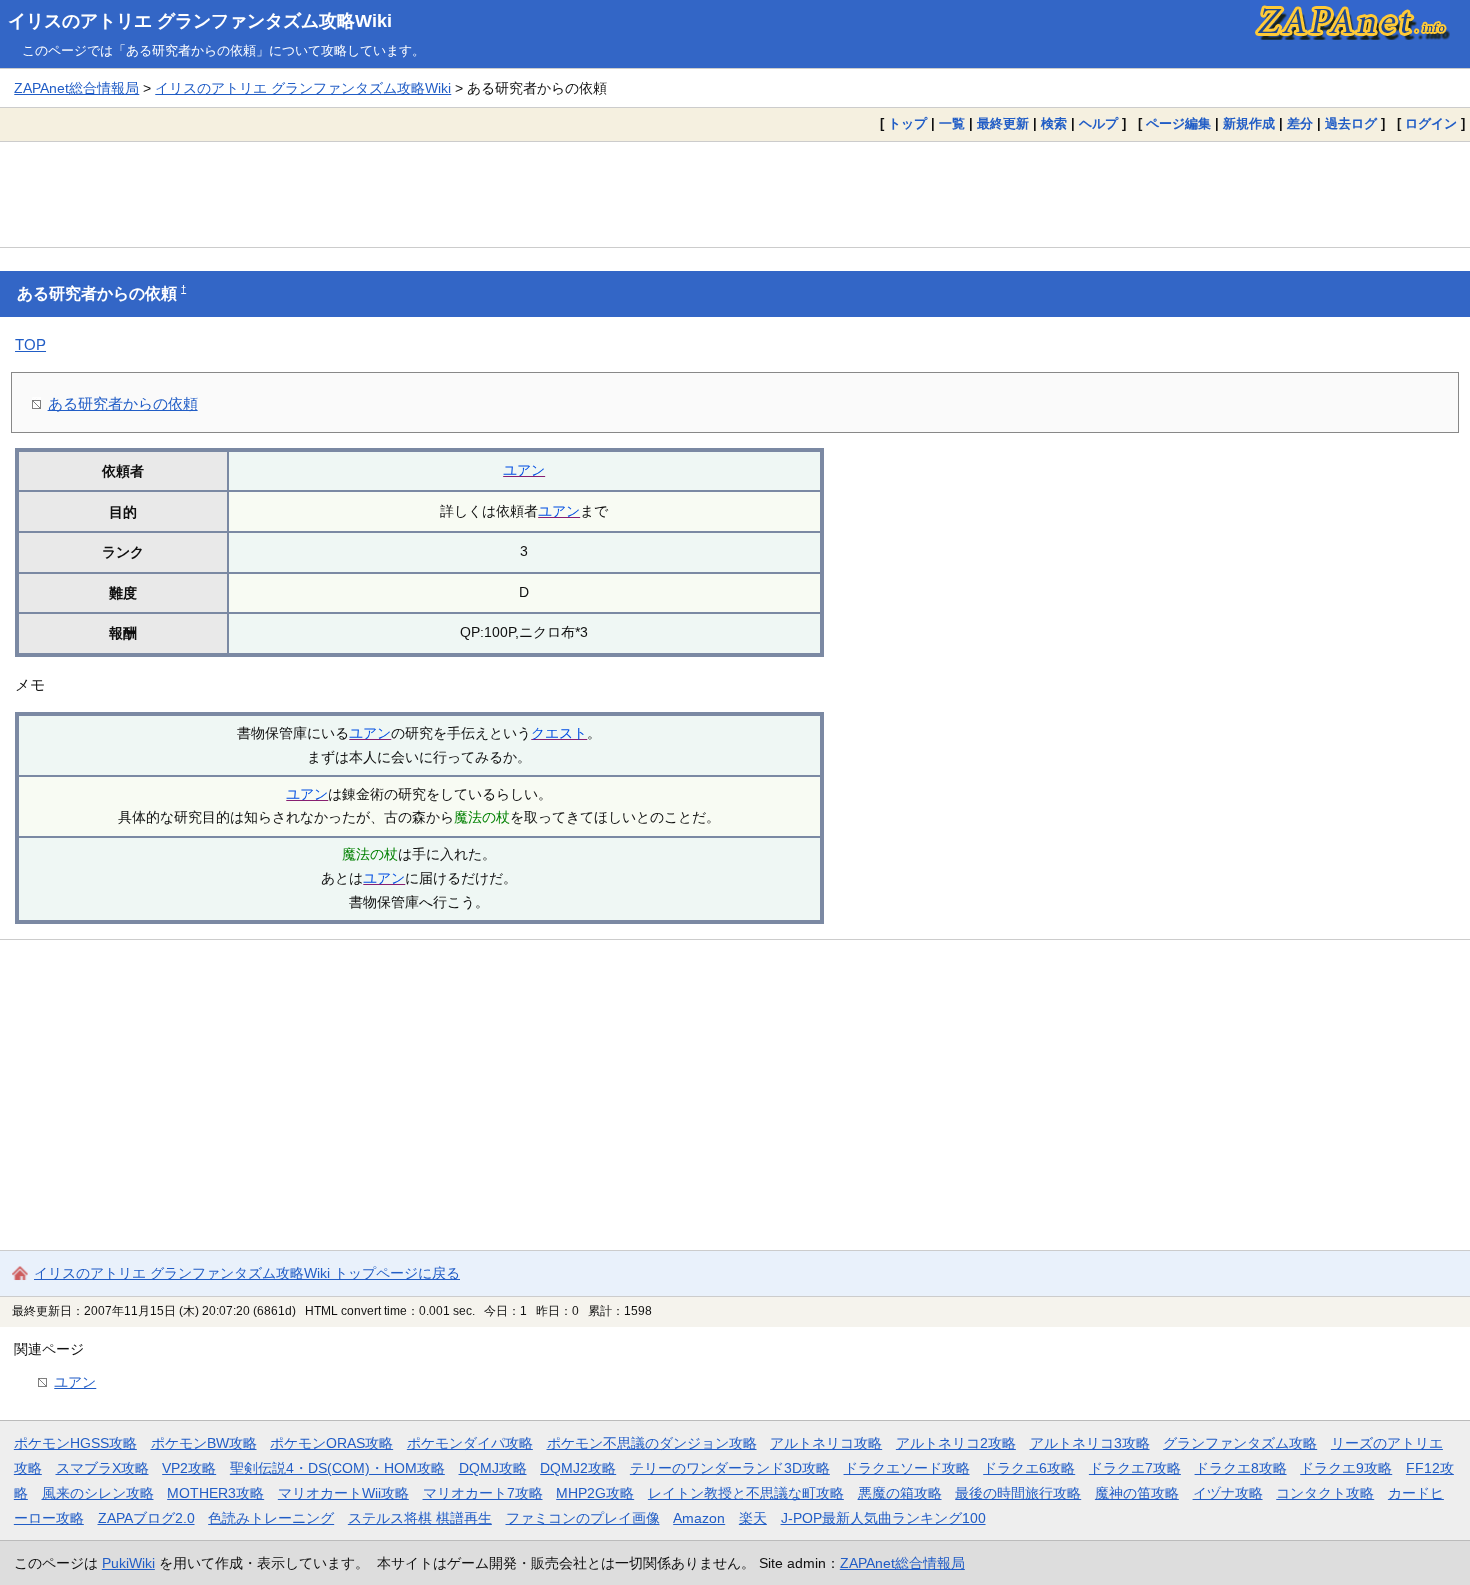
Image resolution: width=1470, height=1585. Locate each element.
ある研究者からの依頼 (123, 403)
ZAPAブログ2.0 (146, 1518)
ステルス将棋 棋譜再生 (420, 1518)
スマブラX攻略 (102, 1468)
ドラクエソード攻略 (907, 1468)
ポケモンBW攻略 (204, 1443)
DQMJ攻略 (493, 1468)
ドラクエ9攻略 (1346, 1468)
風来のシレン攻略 (98, 1493)
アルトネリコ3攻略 (1090, 1443)
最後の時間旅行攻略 (1018, 1493)
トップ (907, 123)
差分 (1300, 123)
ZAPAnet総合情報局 (76, 88)
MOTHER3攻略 (215, 1493)
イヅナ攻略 (1228, 1493)
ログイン (1431, 123)
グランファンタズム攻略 (1240, 1443)
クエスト (559, 733)
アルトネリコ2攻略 (956, 1443)
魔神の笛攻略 (1137, 1493)
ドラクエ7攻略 (1135, 1468)
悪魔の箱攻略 (900, 1493)
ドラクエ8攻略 (1241, 1468)
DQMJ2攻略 (578, 1468)
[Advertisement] (735, 194)
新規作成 (1249, 123)
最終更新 (1003, 123)
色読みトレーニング (271, 1518)
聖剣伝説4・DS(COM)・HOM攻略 (337, 1468)
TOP (30, 344)
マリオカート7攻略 (483, 1493)
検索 (1054, 123)
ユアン (524, 470)
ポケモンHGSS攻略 (75, 1443)
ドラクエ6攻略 (1029, 1468)
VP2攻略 (189, 1468)
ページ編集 (1178, 123)
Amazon (699, 1518)
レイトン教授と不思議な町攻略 (746, 1493)
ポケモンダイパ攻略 (470, 1443)
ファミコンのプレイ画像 (583, 1518)
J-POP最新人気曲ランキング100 (883, 1518)
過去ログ (1351, 123)
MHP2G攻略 (595, 1493)
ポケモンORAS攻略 (331, 1443)
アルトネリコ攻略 (826, 1443)
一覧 (952, 123)
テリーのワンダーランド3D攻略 (730, 1468)
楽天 (753, 1518)
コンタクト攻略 (1325, 1493)
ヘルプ (1098, 123)
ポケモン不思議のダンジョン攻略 (652, 1443)
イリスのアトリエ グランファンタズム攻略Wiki (200, 21)
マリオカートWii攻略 (343, 1493)
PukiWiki (128, 1563)
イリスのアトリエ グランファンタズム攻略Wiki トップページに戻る (247, 1273)
